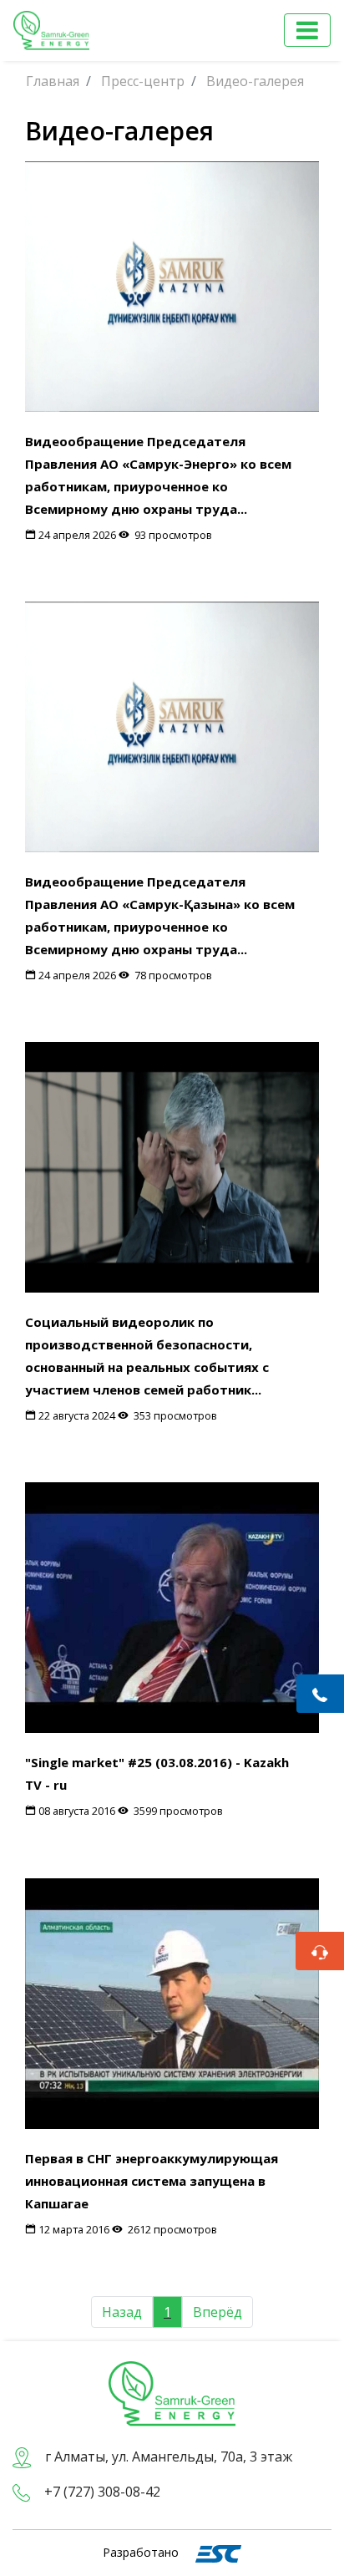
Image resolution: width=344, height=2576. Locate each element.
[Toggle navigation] (307, 30)
